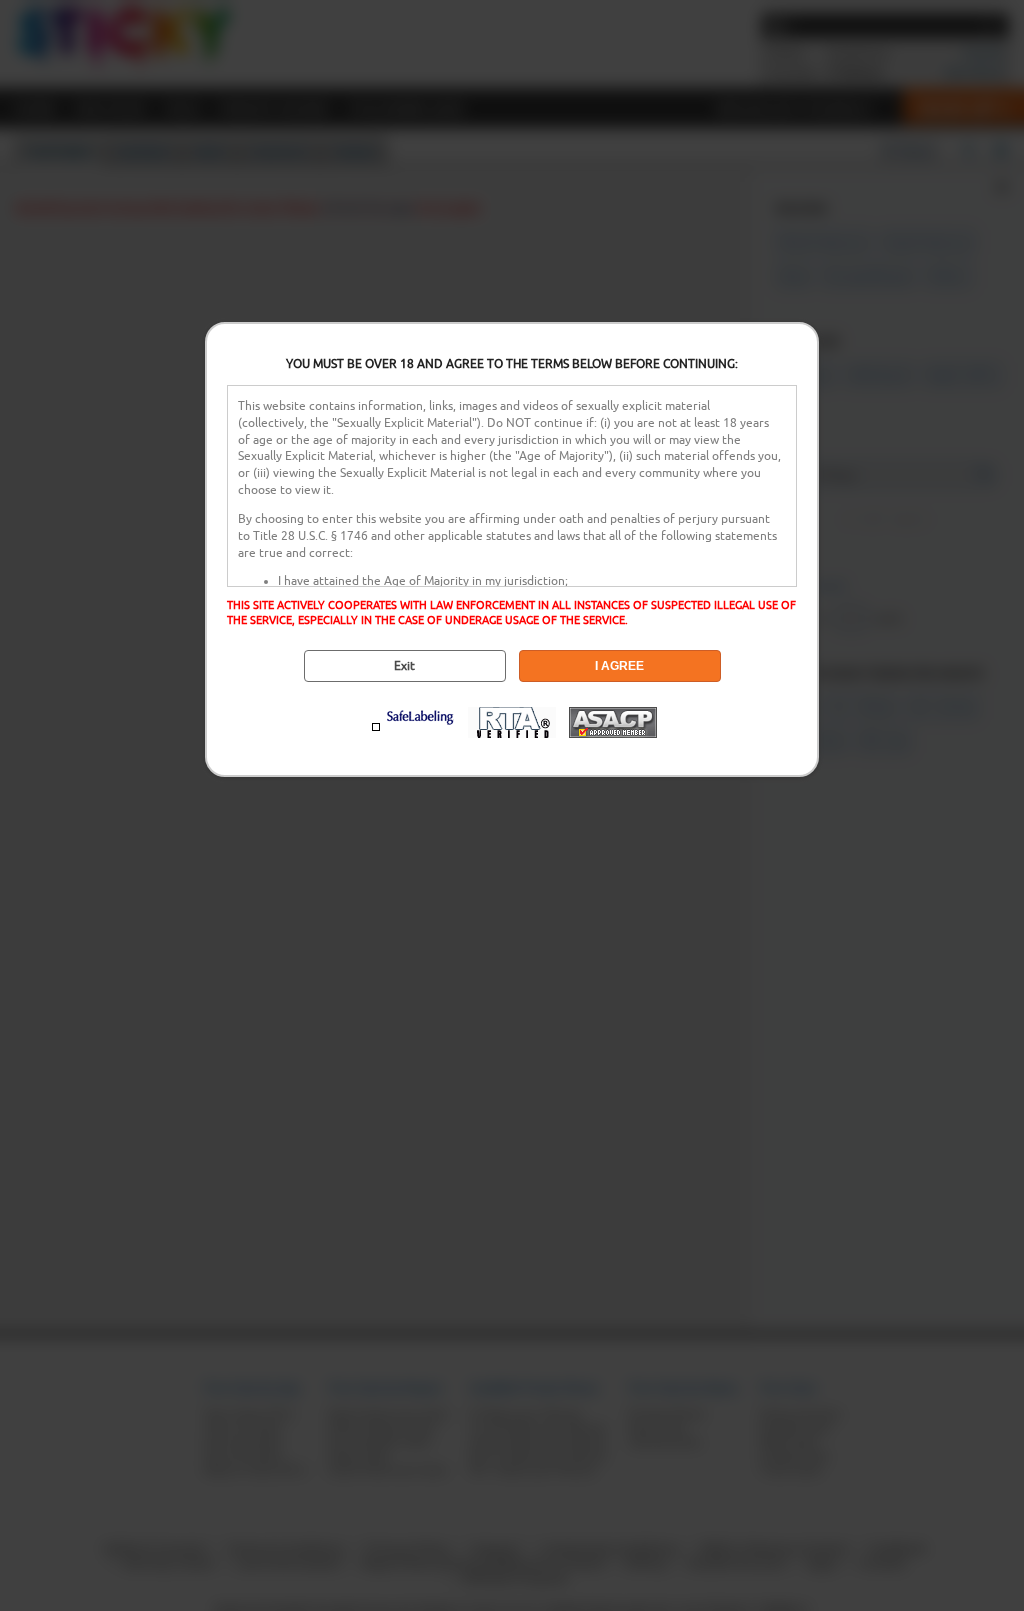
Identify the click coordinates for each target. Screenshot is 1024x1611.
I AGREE (619, 666)
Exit (404, 666)
